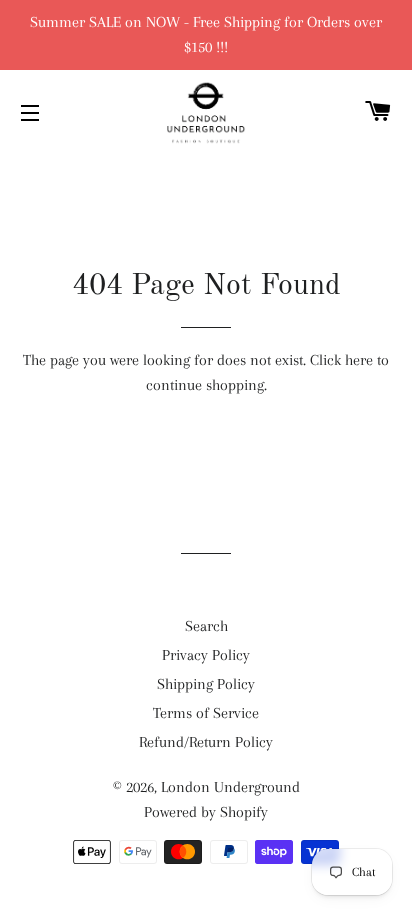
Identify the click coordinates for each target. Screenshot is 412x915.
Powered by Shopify (206, 812)
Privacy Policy (206, 655)
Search (206, 626)
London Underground (230, 787)
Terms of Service (206, 713)
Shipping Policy (206, 684)
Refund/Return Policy (206, 742)
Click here (341, 360)
